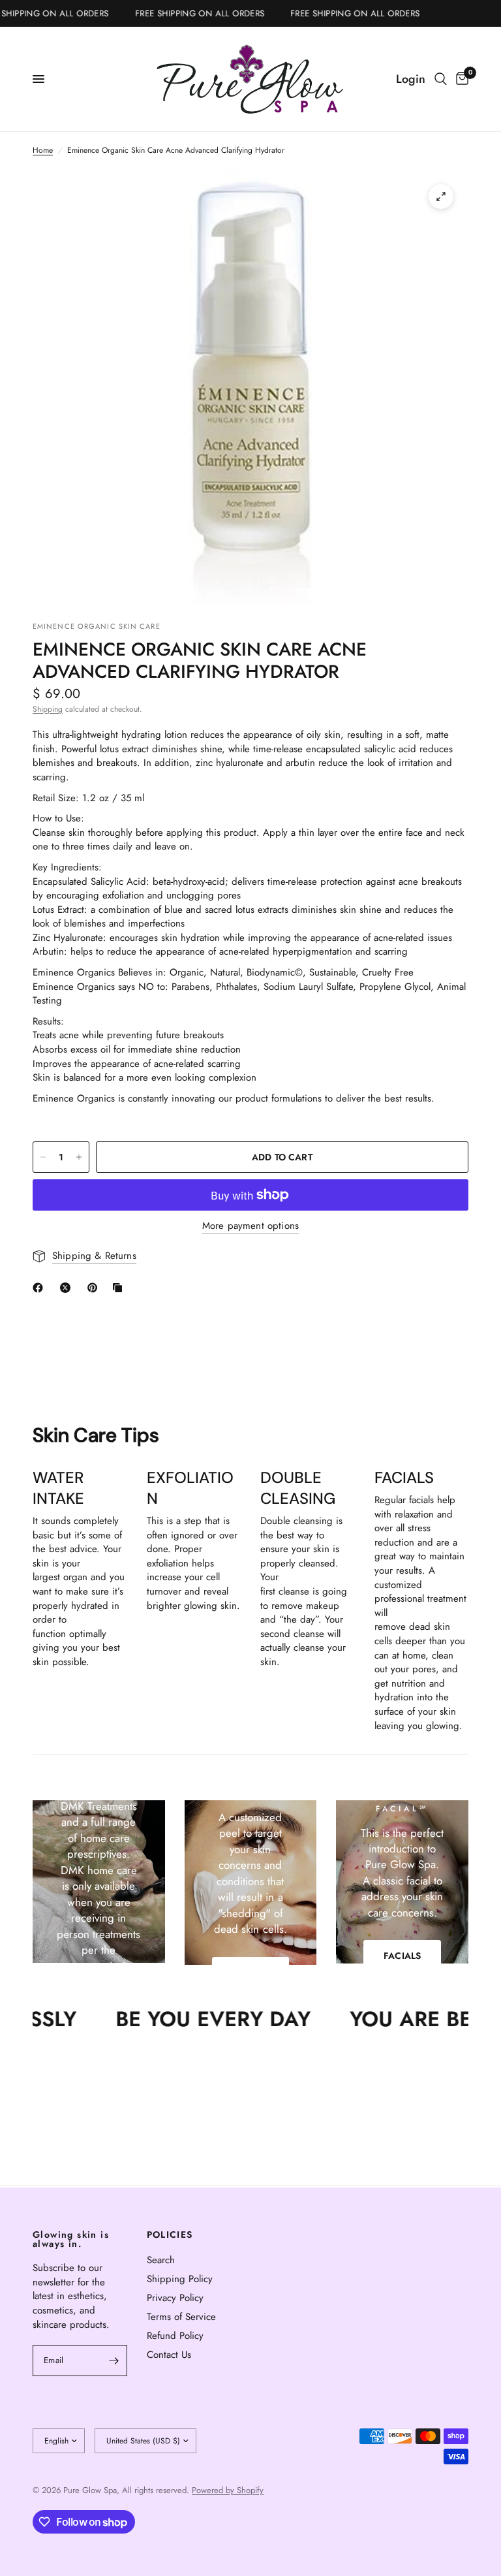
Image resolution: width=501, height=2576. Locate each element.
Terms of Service (181, 2317)
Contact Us (169, 2355)
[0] (460, 79)
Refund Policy (175, 2336)
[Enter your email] (114, 2361)
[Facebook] (40, 1288)
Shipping (48, 709)
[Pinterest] (95, 1288)
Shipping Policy (180, 2279)
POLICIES (170, 2234)
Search (161, 2260)
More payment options (250, 1226)
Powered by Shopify (228, 2490)
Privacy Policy (175, 2298)
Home (43, 151)
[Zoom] (441, 197)
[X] (68, 1288)
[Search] (441, 79)
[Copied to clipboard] (120, 1288)
